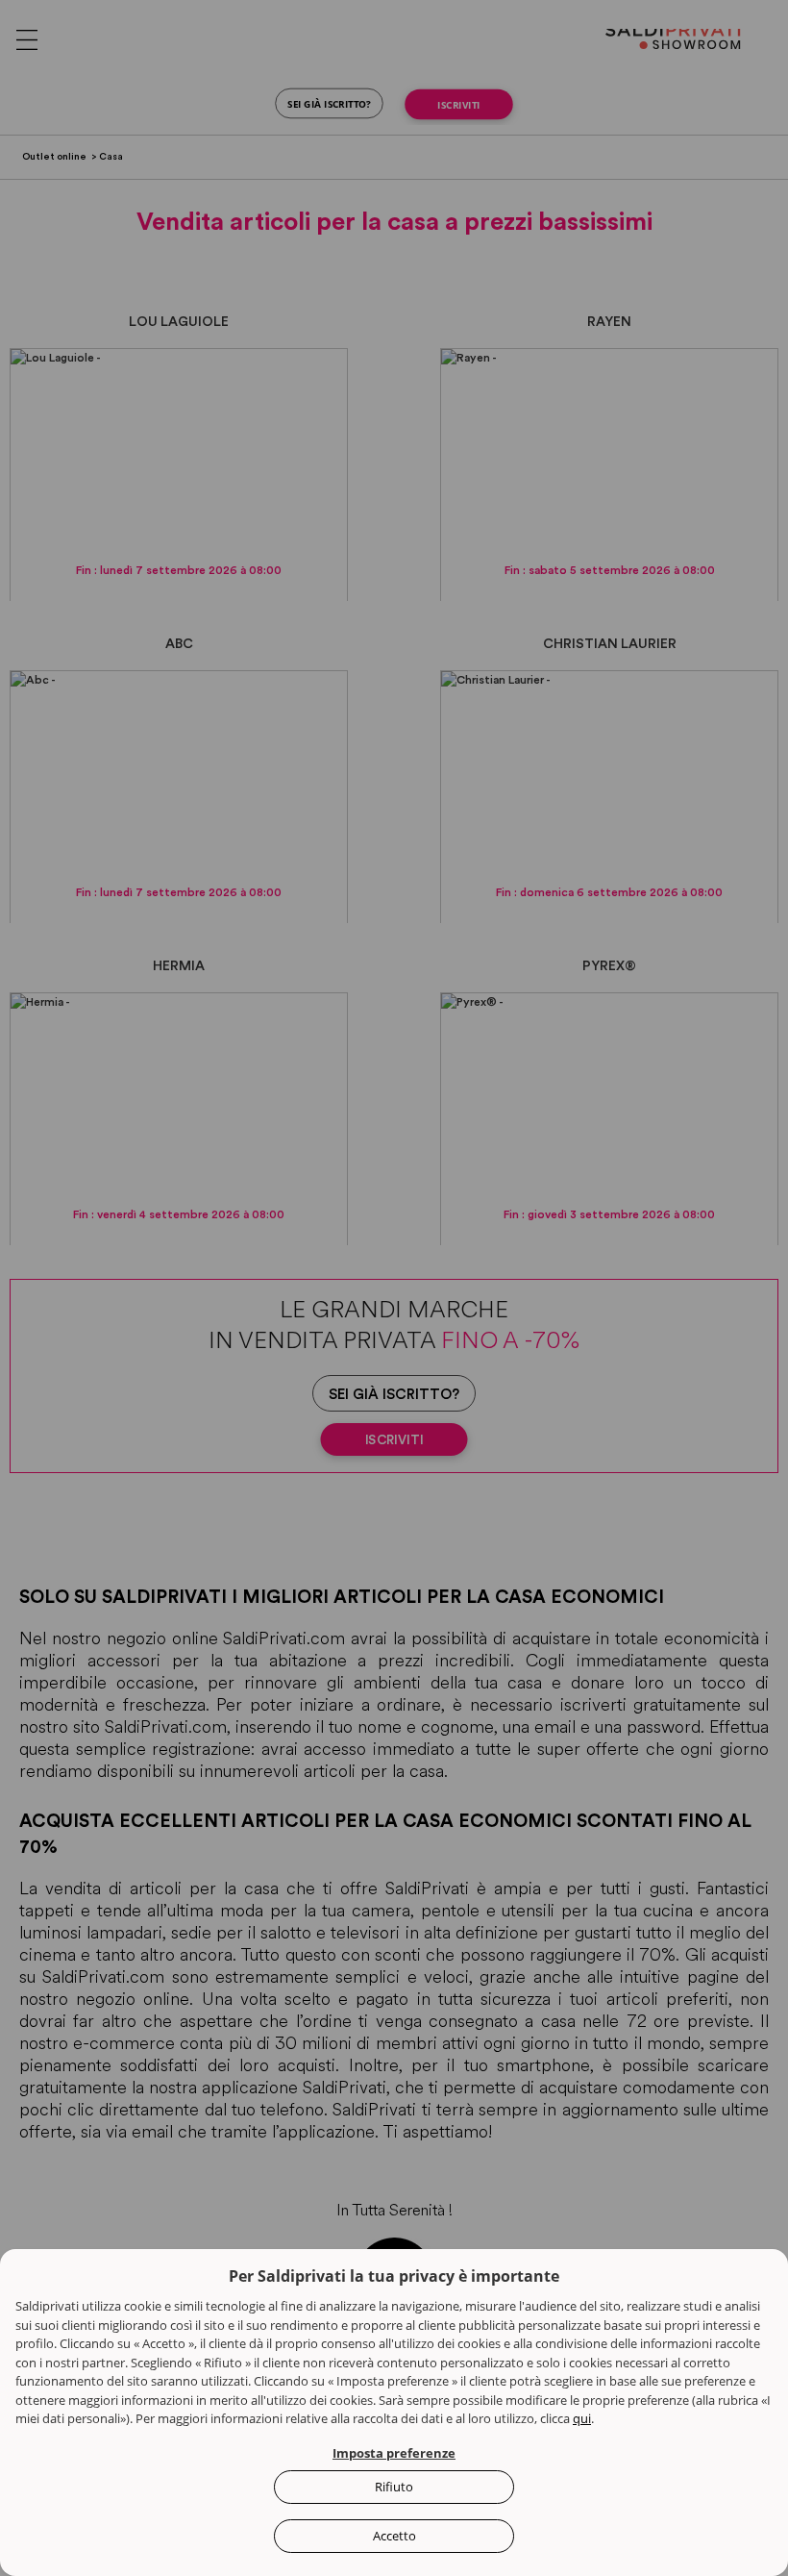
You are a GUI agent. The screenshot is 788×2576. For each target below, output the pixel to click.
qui (582, 2418)
